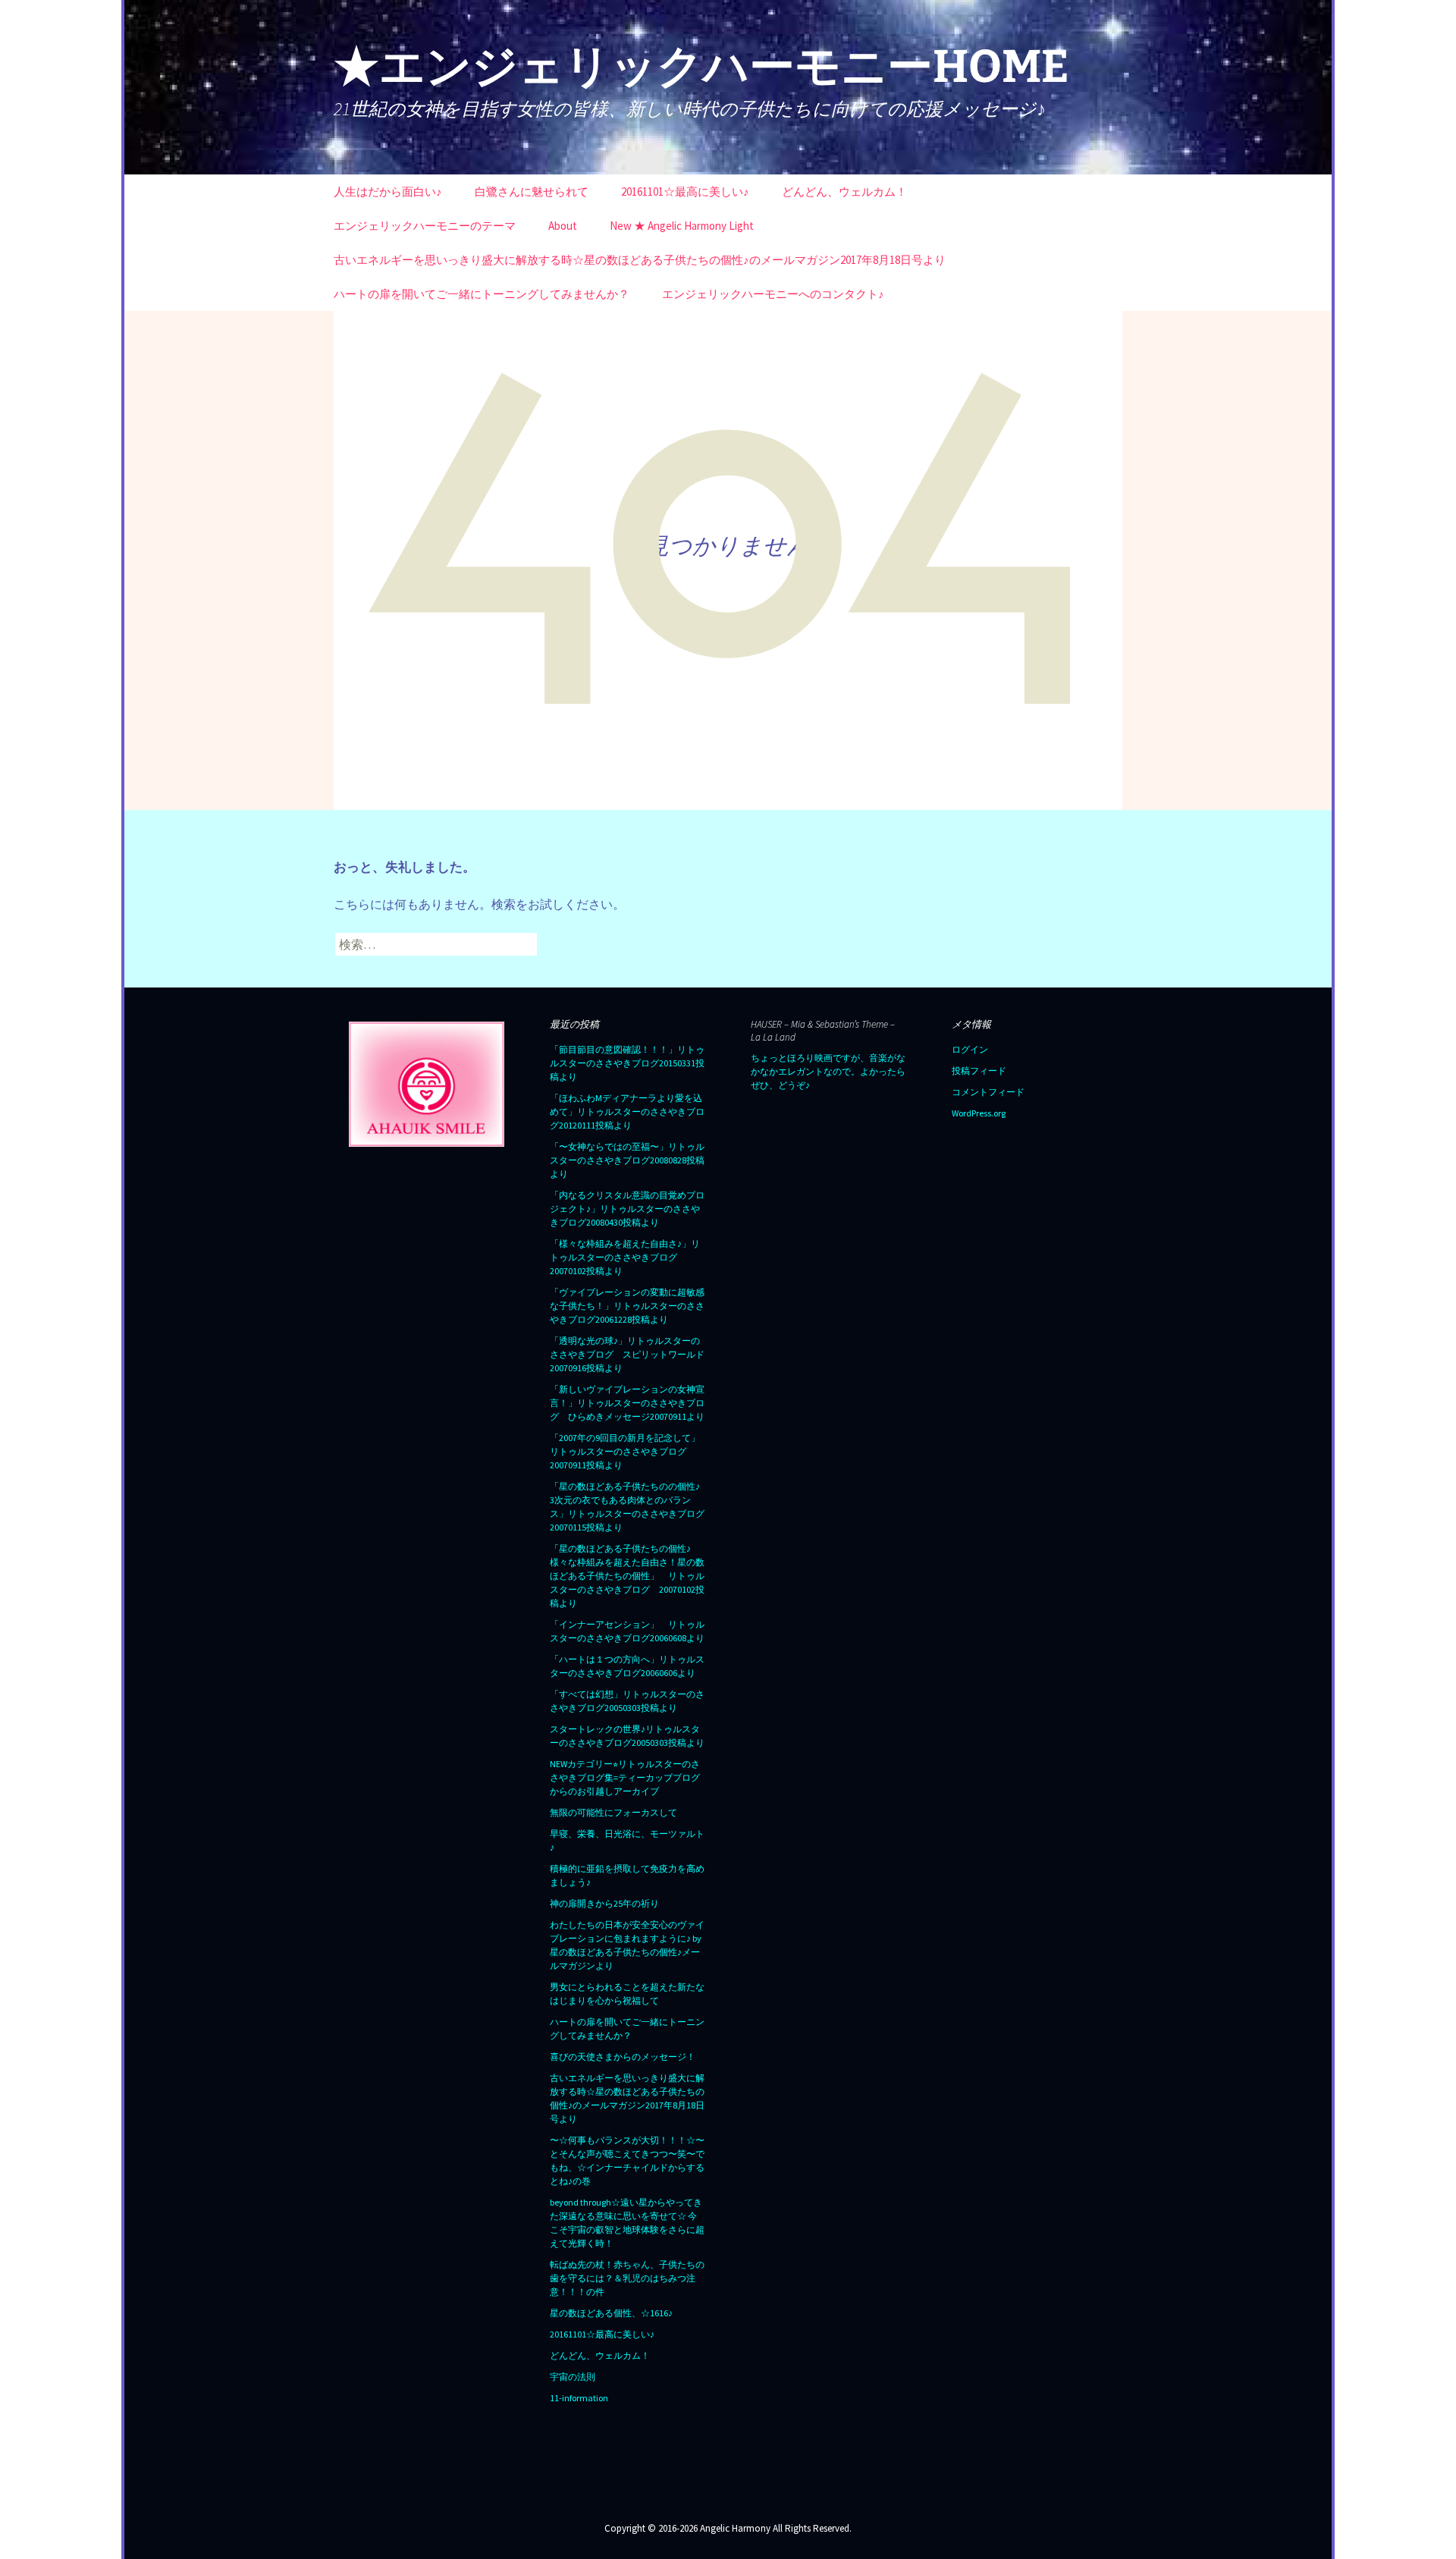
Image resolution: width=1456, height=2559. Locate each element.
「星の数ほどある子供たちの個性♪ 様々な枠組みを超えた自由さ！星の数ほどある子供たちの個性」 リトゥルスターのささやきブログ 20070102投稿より (627, 1576)
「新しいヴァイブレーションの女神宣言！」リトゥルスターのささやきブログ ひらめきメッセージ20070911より (627, 1403)
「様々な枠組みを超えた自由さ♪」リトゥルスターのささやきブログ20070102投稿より (625, 1257)
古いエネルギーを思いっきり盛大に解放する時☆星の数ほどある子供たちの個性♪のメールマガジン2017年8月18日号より (640, 260)
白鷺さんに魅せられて (532, 192)
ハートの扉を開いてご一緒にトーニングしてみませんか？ (482, 294)
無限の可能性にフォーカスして (613, 1812)
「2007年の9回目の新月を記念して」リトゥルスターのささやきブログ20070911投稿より (625, 1451)
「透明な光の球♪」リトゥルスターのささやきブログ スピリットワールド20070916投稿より (627, 1354)
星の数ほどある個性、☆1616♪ (611, 2313)
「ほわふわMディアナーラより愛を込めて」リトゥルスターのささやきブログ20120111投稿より (627, 1112)
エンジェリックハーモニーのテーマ (425, 226)
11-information (579, 2398)
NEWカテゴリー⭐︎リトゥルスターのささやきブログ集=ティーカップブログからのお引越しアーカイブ (625, 1777)
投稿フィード (979, 1071)
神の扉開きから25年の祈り (604, 1903)
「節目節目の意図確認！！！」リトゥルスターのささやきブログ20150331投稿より (627, 1063)
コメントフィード (988, 1092)
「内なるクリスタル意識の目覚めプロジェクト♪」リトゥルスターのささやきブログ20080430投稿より (627, 1209)
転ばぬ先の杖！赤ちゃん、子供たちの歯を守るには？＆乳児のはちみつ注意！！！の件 (627, 2278)
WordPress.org (979, 1113)
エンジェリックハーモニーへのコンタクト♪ (773, 294)
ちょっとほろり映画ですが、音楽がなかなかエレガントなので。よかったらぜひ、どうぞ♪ (828, 1071)
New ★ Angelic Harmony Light (682, 226)
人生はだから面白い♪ (388, 192)
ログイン (970, 1049)
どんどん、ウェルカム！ (844, 192)
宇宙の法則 (573, 2377)
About (563, 226)
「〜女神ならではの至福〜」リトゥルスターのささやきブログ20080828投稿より (627, 1160)
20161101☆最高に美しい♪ (685, 192)
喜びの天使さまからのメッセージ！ (623, 2057)
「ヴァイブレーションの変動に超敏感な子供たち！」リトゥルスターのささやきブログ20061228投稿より (627, 1306)
